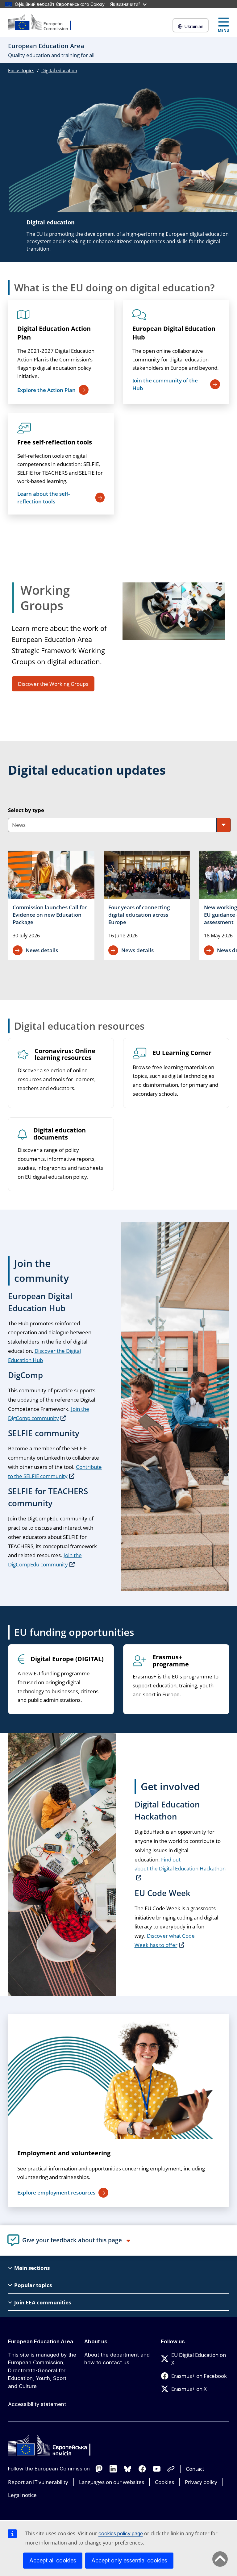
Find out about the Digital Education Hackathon (180, 1864)
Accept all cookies (53, 2560)
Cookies (164, 2482)
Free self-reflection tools (55, 442)
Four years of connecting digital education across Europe (139, 915)
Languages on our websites (112, 2482)
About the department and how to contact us (117, 2359)
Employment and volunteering (64, 2153)
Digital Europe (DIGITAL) (67, 1659)
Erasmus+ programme (171, 1661)
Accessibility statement (37, 2404)
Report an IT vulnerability (38, 2482)
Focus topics (21, 70)
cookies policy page (121, 2533)
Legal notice (22, 2495)
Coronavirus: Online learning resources (65, 1055)
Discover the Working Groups (53, 684)
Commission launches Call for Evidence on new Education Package (50, 915)
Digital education (59, 70)
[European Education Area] (44, 23)
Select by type (26, 810)
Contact (195, 2469)
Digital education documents (60, 1134)
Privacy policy (201, 2482)
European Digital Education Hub (174, 333)
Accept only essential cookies (129, 2560)
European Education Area (41, 2341)
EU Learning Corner (182, 1053)
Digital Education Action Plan (54, 333)
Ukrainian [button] (194, 26)
